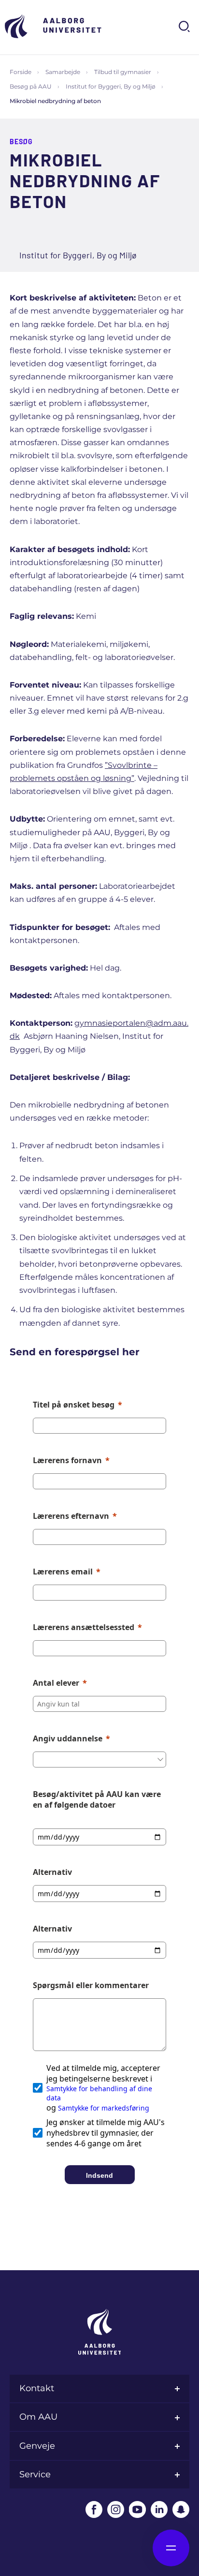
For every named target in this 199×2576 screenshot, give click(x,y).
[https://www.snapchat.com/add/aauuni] (181, 2509)
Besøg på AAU (31, 86)
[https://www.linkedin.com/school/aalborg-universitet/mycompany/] (159, 2509)
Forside (21, 72)
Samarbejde (63, 72)
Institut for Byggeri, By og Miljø (111, 86)
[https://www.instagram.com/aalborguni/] (116, 2509)
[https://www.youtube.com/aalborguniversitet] (137, 2509)
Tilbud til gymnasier (123, 72)
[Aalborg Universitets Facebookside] (94, 2509)
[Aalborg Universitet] (53, 26)
